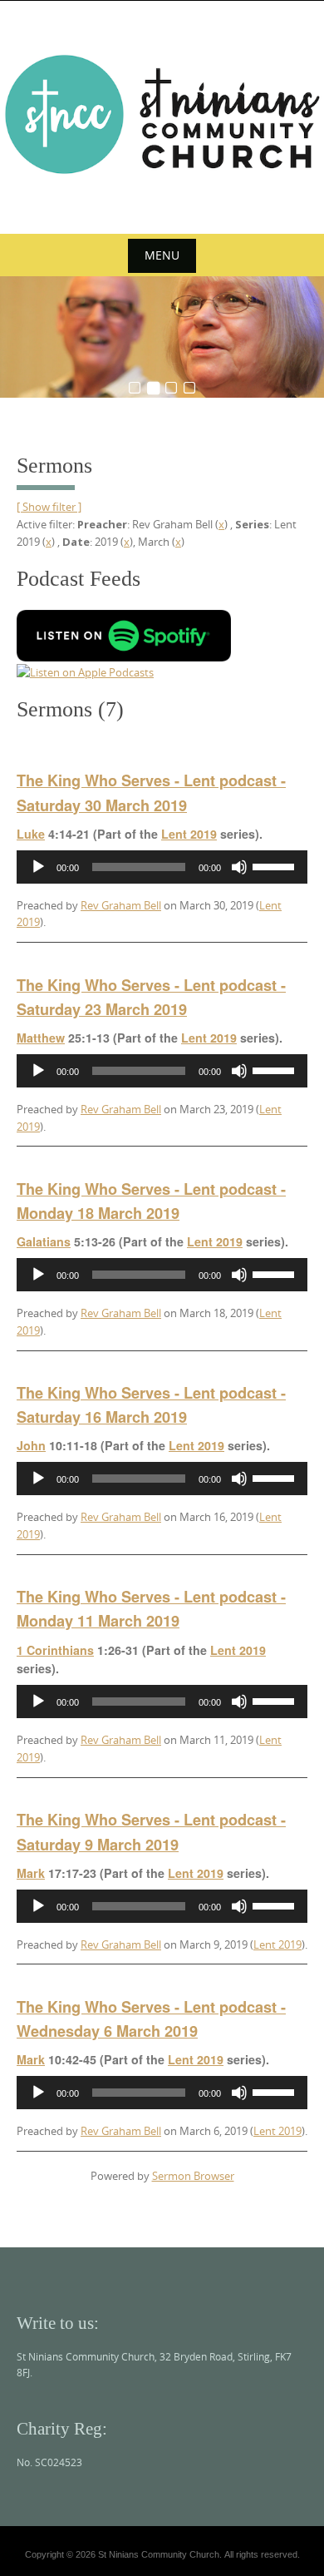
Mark (31, 1873)
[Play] (38, 867)
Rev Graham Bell (121, 905)
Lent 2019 (189, 834)
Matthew (41, 1038)
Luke (31, 834)
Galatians (44, 1241)
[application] (162, 867)
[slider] (276, 865)
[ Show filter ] (49, 507)
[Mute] (239, 867)
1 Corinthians (55, 1650)
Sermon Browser (193, 2176)
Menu (162, 255)
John (31, 1445)
